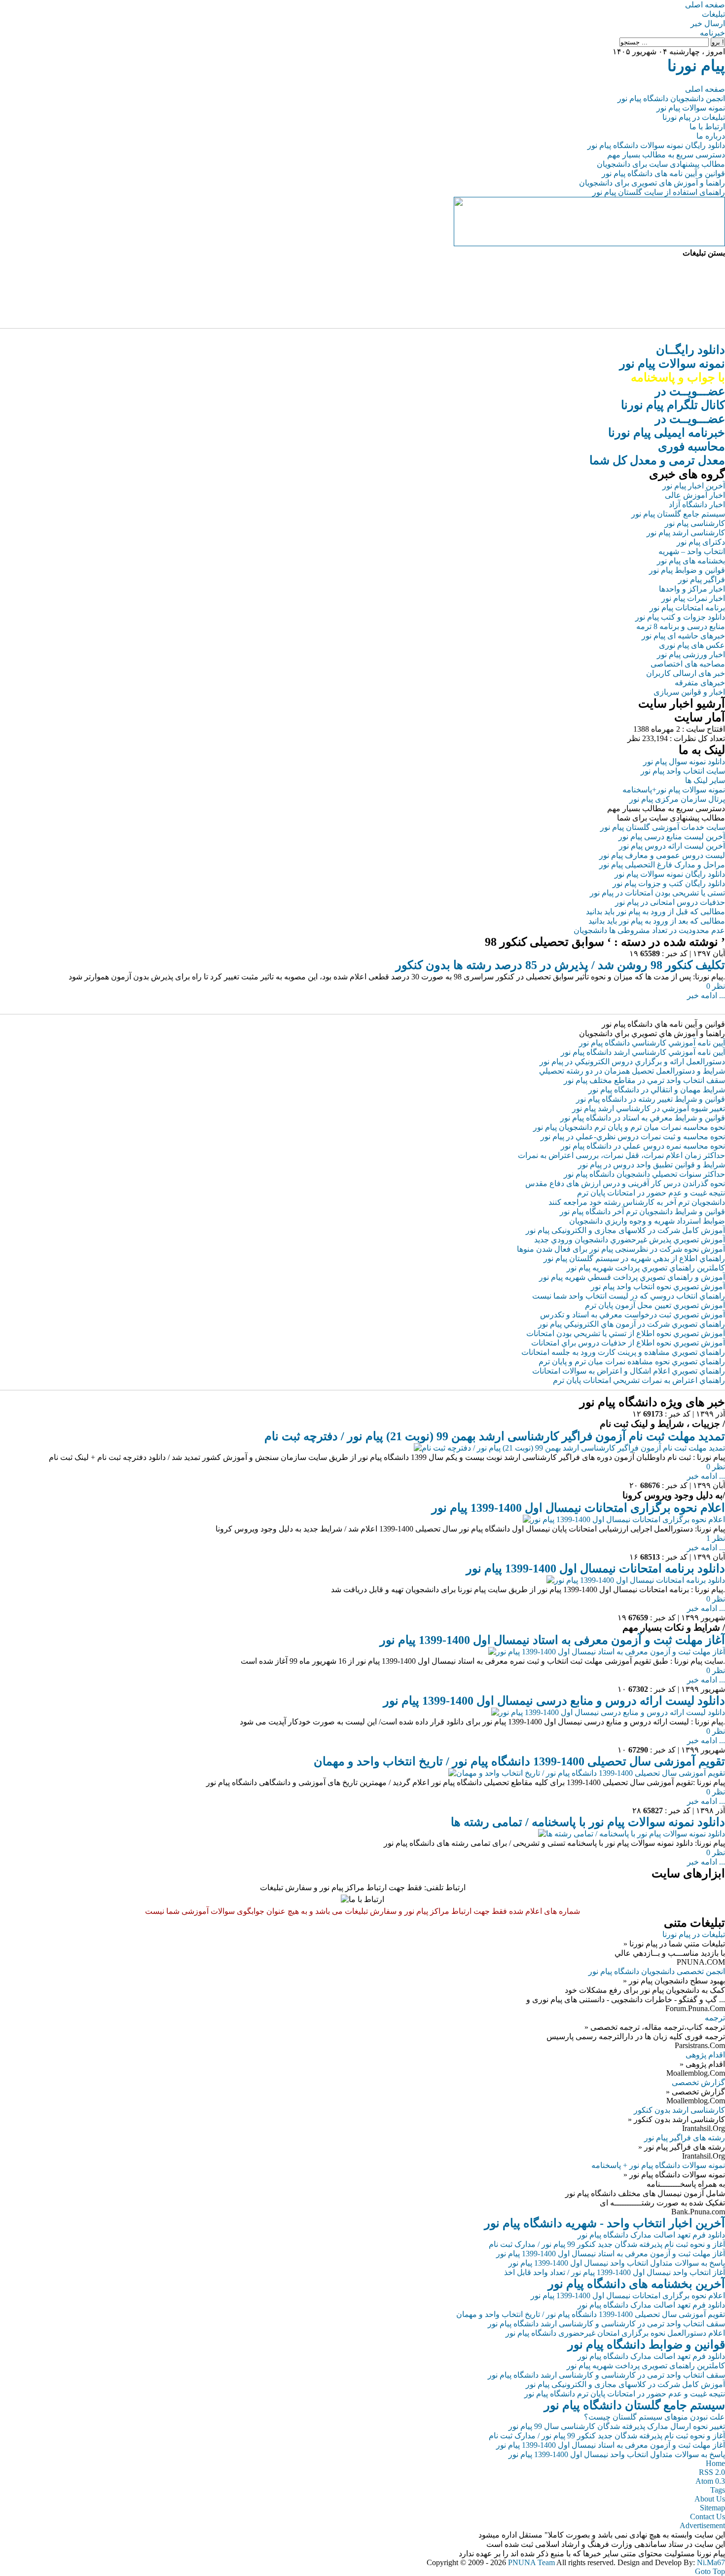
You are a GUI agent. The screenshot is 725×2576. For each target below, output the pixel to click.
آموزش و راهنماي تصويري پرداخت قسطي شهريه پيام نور (632, 1277)
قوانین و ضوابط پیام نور (687, 570)
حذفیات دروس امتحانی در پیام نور (670, 902)
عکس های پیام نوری (692, 645)
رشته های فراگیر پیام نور (685, 2138)
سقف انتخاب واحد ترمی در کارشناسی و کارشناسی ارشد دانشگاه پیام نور (606, 2324)
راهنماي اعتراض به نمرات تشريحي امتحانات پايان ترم (639, 1380)
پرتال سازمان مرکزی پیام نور (677, 799)
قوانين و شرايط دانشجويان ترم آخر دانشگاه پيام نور (642, 1212)
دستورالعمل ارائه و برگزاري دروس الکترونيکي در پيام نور (632, 1062)
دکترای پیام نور (701, 542)
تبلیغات (713, 14)
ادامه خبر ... (706, 995)
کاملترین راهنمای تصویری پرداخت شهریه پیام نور (646, 2366)
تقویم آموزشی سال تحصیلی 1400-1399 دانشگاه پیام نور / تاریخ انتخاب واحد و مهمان (519, 1761)
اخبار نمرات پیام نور (693, 598)
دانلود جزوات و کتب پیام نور (680, 617)
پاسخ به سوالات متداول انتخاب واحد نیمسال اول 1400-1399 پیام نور (617, 2263)
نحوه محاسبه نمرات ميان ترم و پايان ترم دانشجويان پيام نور (629, 1127)
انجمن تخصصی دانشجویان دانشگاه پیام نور (657, 1971)
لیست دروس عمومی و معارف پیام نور (662, 855)
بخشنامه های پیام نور (691, 561)
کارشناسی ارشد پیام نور (686, 533)
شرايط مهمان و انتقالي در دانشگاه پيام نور (657, 1090)
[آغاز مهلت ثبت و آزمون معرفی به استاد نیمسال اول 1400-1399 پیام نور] (607, 1652)
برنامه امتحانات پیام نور (687, 608)
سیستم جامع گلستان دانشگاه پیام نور (634, 2405)
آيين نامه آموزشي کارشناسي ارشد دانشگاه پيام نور (643, 1052)
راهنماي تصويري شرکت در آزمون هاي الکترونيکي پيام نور (632, 1324)
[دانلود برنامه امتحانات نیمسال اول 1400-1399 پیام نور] (636, 1580)
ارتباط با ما (707, 127)
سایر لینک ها (705, 780)
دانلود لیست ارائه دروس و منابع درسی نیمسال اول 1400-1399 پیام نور (554, 1701)
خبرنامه (712, 33)
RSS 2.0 (712, 2472)
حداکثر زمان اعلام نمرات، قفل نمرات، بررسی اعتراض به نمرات (621, 1155)
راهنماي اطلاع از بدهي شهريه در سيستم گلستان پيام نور (634, 1258)
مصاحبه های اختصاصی (688, 664)
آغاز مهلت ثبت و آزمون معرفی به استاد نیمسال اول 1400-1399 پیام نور (552, 1640)
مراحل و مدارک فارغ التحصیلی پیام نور (662, 865)
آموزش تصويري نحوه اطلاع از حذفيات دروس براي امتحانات (628, 1343)
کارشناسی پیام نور (695, 523)
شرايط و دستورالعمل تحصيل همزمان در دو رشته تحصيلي (632, 1071)
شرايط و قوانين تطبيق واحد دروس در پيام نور (652, 1165)
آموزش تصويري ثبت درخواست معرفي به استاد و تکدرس (633, 1315)
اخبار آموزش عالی (695, 495)
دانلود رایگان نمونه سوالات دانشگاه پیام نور (656, 145)
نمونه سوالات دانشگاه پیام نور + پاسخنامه (658, 2165)
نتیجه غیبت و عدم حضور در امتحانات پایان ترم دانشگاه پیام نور (625, 2394)
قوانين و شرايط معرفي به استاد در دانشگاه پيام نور (643, 1118)
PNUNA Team (531, 2562)
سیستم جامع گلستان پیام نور (678, 514)
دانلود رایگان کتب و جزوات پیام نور (669, 883)
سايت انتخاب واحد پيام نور (683, 771)
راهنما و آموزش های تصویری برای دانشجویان (652, 183)
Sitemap (712, 2508)
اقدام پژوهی (705, 2055)
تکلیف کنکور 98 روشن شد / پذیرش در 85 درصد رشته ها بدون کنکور (560, 965)
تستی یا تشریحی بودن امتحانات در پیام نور (657, 893)
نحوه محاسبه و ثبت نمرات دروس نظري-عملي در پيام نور (633, 1137)
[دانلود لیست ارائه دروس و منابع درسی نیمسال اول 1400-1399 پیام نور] (608, 1712)
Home (715, 2463)
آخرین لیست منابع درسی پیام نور (672, 837)
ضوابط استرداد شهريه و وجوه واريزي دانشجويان (647, 1221)
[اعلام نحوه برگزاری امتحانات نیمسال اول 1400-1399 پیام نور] (624, 1519)
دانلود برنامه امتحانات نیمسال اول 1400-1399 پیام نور (596, 1568)
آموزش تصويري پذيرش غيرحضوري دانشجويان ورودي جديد (630, 1240)
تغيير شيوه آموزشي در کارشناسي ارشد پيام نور (649, 1108)
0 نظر (716, 986)
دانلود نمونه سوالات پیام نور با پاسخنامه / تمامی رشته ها (588, 1822)
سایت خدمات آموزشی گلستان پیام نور (663, 827)
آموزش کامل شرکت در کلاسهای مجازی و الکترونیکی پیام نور (625, 1230)
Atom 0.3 (710, 2481)
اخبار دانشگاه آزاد (697, 504)
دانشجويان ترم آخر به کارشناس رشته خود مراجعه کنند (637, 1202)
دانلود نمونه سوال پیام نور (684, 762)
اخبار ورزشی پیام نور (691, 654)
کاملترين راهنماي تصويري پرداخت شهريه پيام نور (646, 1268)
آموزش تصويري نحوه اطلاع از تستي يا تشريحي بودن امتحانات (626, 1333)
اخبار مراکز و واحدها (692, 589)
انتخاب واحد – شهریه (692, 551)
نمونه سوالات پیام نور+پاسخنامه (674, 790)
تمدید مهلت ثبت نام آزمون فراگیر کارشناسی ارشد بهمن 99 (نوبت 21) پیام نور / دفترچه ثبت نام (495, 1436)
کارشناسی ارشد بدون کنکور (679, 2110)
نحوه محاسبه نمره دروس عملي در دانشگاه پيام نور (643, 1146)
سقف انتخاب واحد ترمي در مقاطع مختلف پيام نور (644, 1080)
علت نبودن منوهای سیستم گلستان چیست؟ (654, 2417)
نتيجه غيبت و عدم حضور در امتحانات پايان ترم (651, 1193)
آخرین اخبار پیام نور (694, 486)
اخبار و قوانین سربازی (689, 692)
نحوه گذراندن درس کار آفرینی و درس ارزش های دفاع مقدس (625, 1183)
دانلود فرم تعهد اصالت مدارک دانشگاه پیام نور (651, 2235)
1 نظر (716, 1538)
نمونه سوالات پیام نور (691, 108)
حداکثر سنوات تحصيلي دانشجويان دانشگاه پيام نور (644, 1174)
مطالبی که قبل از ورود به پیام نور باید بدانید (655, 912)
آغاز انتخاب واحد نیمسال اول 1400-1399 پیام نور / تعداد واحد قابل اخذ (615, 2272)
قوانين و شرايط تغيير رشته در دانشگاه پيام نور (651, 1099)
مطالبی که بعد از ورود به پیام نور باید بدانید (657, 921)
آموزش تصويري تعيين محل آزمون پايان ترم (655, 1305)
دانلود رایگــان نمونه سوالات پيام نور (672, 364)
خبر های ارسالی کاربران (686, 673)
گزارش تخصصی (698, 2082)
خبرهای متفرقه (700, 683)
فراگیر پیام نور (702, 579)
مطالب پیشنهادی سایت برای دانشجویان (661, 164)
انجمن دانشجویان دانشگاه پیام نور (671, 98)
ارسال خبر (708, 23)
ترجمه (715, 2018)
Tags (718, 2490)
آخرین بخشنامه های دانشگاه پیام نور (636, 2284)
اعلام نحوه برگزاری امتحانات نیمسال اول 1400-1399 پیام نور (578, 1508)
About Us (710, 2499)
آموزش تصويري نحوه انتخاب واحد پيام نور (658, 1287)
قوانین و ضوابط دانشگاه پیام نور (646, 2345)
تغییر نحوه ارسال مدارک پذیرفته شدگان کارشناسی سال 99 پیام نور (617, 2426)
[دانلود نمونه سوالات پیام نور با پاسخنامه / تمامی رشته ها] (632, 1834)
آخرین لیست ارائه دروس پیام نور (672, 846)
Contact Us (707, 2517)
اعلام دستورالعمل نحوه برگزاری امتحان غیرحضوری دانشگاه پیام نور (615, 2333)
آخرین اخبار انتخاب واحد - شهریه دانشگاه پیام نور (605, 2223)
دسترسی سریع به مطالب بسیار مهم (666, 155)
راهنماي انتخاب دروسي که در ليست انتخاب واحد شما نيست (629, 1296)
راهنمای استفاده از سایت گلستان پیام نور (659, 192)
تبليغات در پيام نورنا (694, 1934)
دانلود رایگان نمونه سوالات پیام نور (670, 874)
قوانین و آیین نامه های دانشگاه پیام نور (663, 173)
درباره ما (711, 136)
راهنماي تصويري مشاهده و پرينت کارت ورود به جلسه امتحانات (623, 1352)
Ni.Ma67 (711, 2562)
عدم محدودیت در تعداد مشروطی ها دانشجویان (649, 930)
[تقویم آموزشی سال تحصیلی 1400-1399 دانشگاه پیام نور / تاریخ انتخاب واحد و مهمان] (587, 1773)
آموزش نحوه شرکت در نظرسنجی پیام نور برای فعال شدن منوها (621, 1249)
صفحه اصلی (705, 5)
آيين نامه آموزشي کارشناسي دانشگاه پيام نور (652, 1043)
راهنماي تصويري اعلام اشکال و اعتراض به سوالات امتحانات (629, 1371)
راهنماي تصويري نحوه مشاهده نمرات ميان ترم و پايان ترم (632, 1362)
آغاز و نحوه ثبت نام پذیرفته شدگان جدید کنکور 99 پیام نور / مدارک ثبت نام (607, 2244)
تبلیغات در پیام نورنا (694, 117)
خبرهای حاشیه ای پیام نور (683, 636)
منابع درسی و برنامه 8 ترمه (681, 626)
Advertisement (702, 2525)
